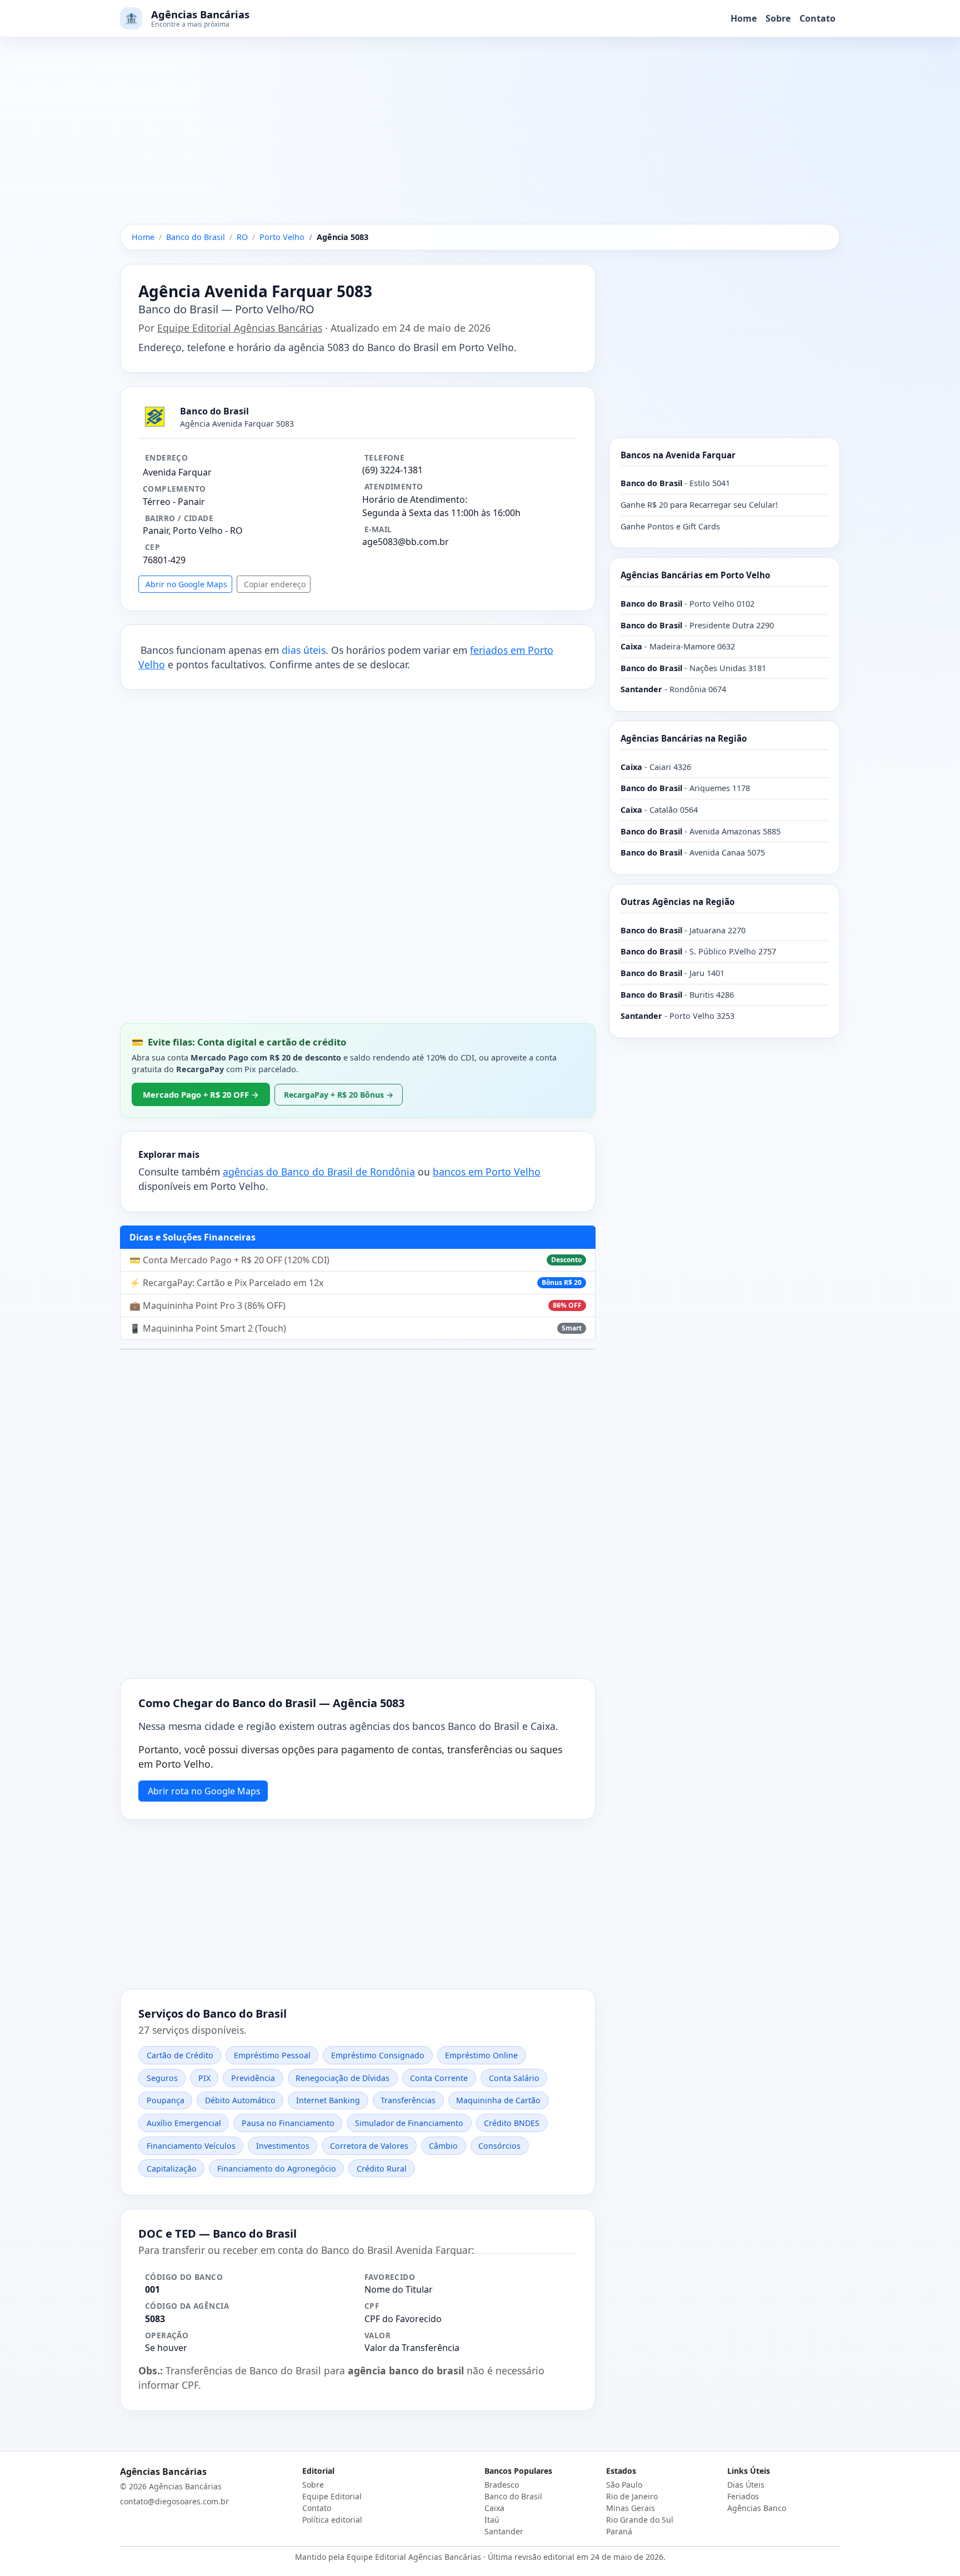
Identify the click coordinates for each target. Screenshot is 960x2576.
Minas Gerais (631, 2508)
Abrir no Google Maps (186, 584)
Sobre (778, 18)
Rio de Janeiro (632, 2496)
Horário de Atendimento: (415, 499)
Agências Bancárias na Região (684, 738)
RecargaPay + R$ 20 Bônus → (339, 1095)
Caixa (494, 2508)
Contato (817, 18)
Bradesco (502, 2485)
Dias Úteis (746, 2485)
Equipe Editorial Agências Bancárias (240, 328)
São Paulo (624, 2485)
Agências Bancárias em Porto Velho (695, 575)
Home (744, 18)
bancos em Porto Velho (487, 1172)
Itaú (492, 2520)
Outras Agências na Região (677, 902)
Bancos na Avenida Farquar (678, 455)
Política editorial (332, 2520)
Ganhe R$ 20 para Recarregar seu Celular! (699, 505)
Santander (504, 2531)
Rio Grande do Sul (640, 2520)
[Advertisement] (480, 142)
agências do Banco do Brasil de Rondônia (319, 1172)
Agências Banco (757, 2508)
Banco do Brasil (513, 2496)
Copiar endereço (275, 584)
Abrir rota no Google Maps (204, 1791)
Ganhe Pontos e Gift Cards (670, 526)
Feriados (743, 2496)
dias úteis (304, 650)
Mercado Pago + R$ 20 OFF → (201, 1094)
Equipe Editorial (332, 2496)
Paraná (619, 2531)
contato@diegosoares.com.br (174, 2501)
